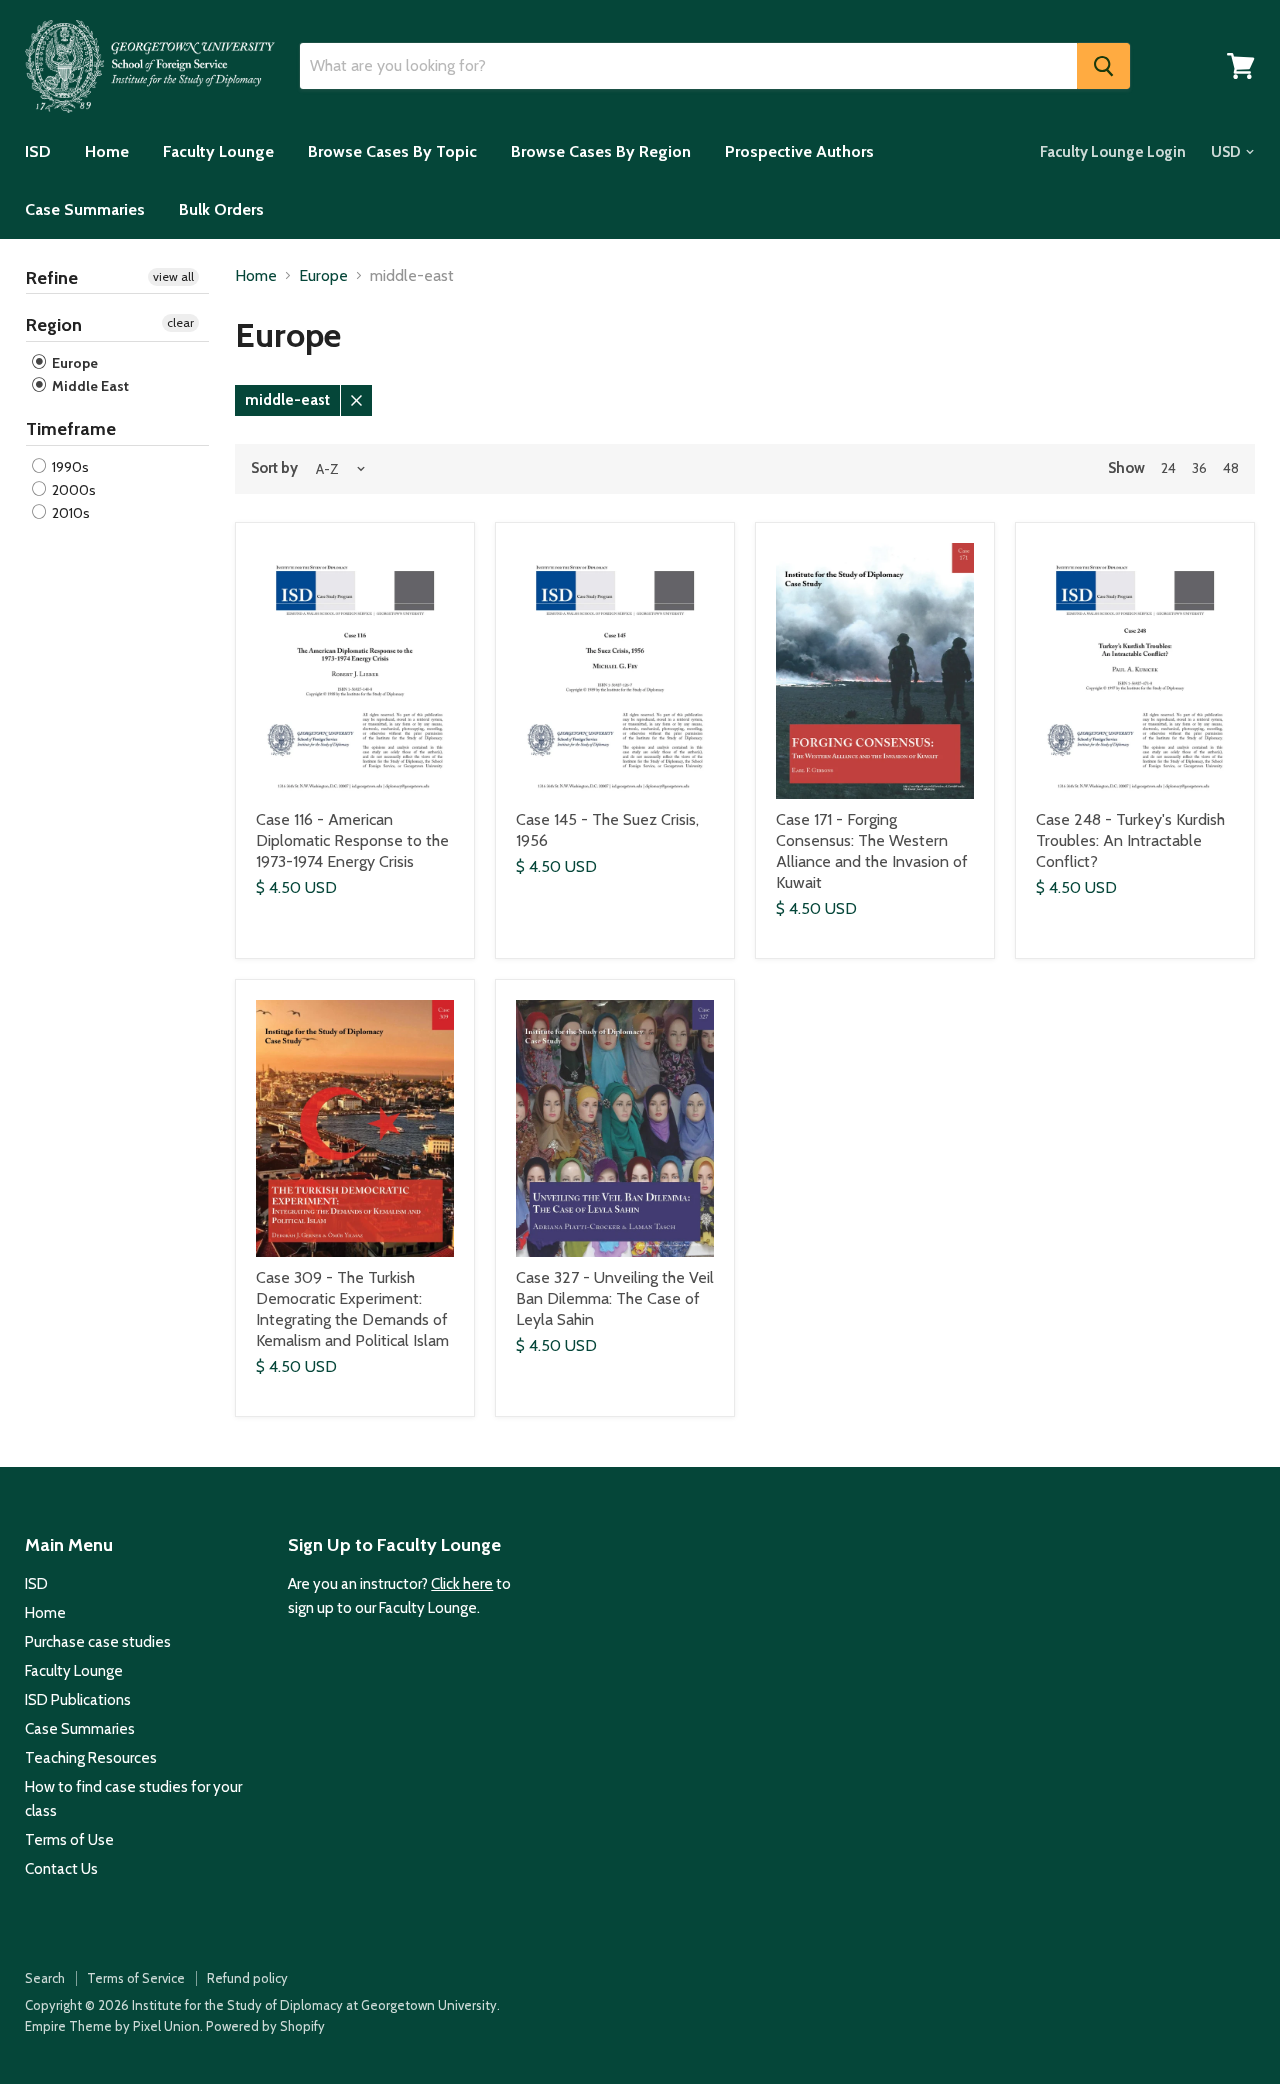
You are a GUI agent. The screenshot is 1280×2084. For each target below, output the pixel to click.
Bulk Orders (221, 209)
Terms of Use (69, 1840)
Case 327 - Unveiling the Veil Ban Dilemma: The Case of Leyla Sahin (615, 1298)
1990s (69, 467)
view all (173, 276)
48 (1231, 468)
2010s (69, 513)
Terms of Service (136, 1978)
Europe (73, 363)
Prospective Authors (799, 151)
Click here (462, 1584)
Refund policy (247, 1978)
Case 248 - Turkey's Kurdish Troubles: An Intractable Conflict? (1130, 840)
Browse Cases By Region (601, 151)
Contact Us (61, 1869)
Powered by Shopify (265, 2026)
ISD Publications (78, 1700)
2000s (72, 490)
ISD (38, 151)
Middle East (89, 386)
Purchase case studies (98, 1642)
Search (45, 1978)
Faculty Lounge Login (1113, 152)
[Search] (1103, 66)
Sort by (274, 468)
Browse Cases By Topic (392, 151)
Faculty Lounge (218, 151)
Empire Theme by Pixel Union (112, 2026)
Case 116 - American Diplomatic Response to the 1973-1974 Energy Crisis (352, 840)
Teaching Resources (91, 1758)
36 (1199, 468)
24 (1168, 468)
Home (107, 151)
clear (180, 322)
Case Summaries (85, 209)
